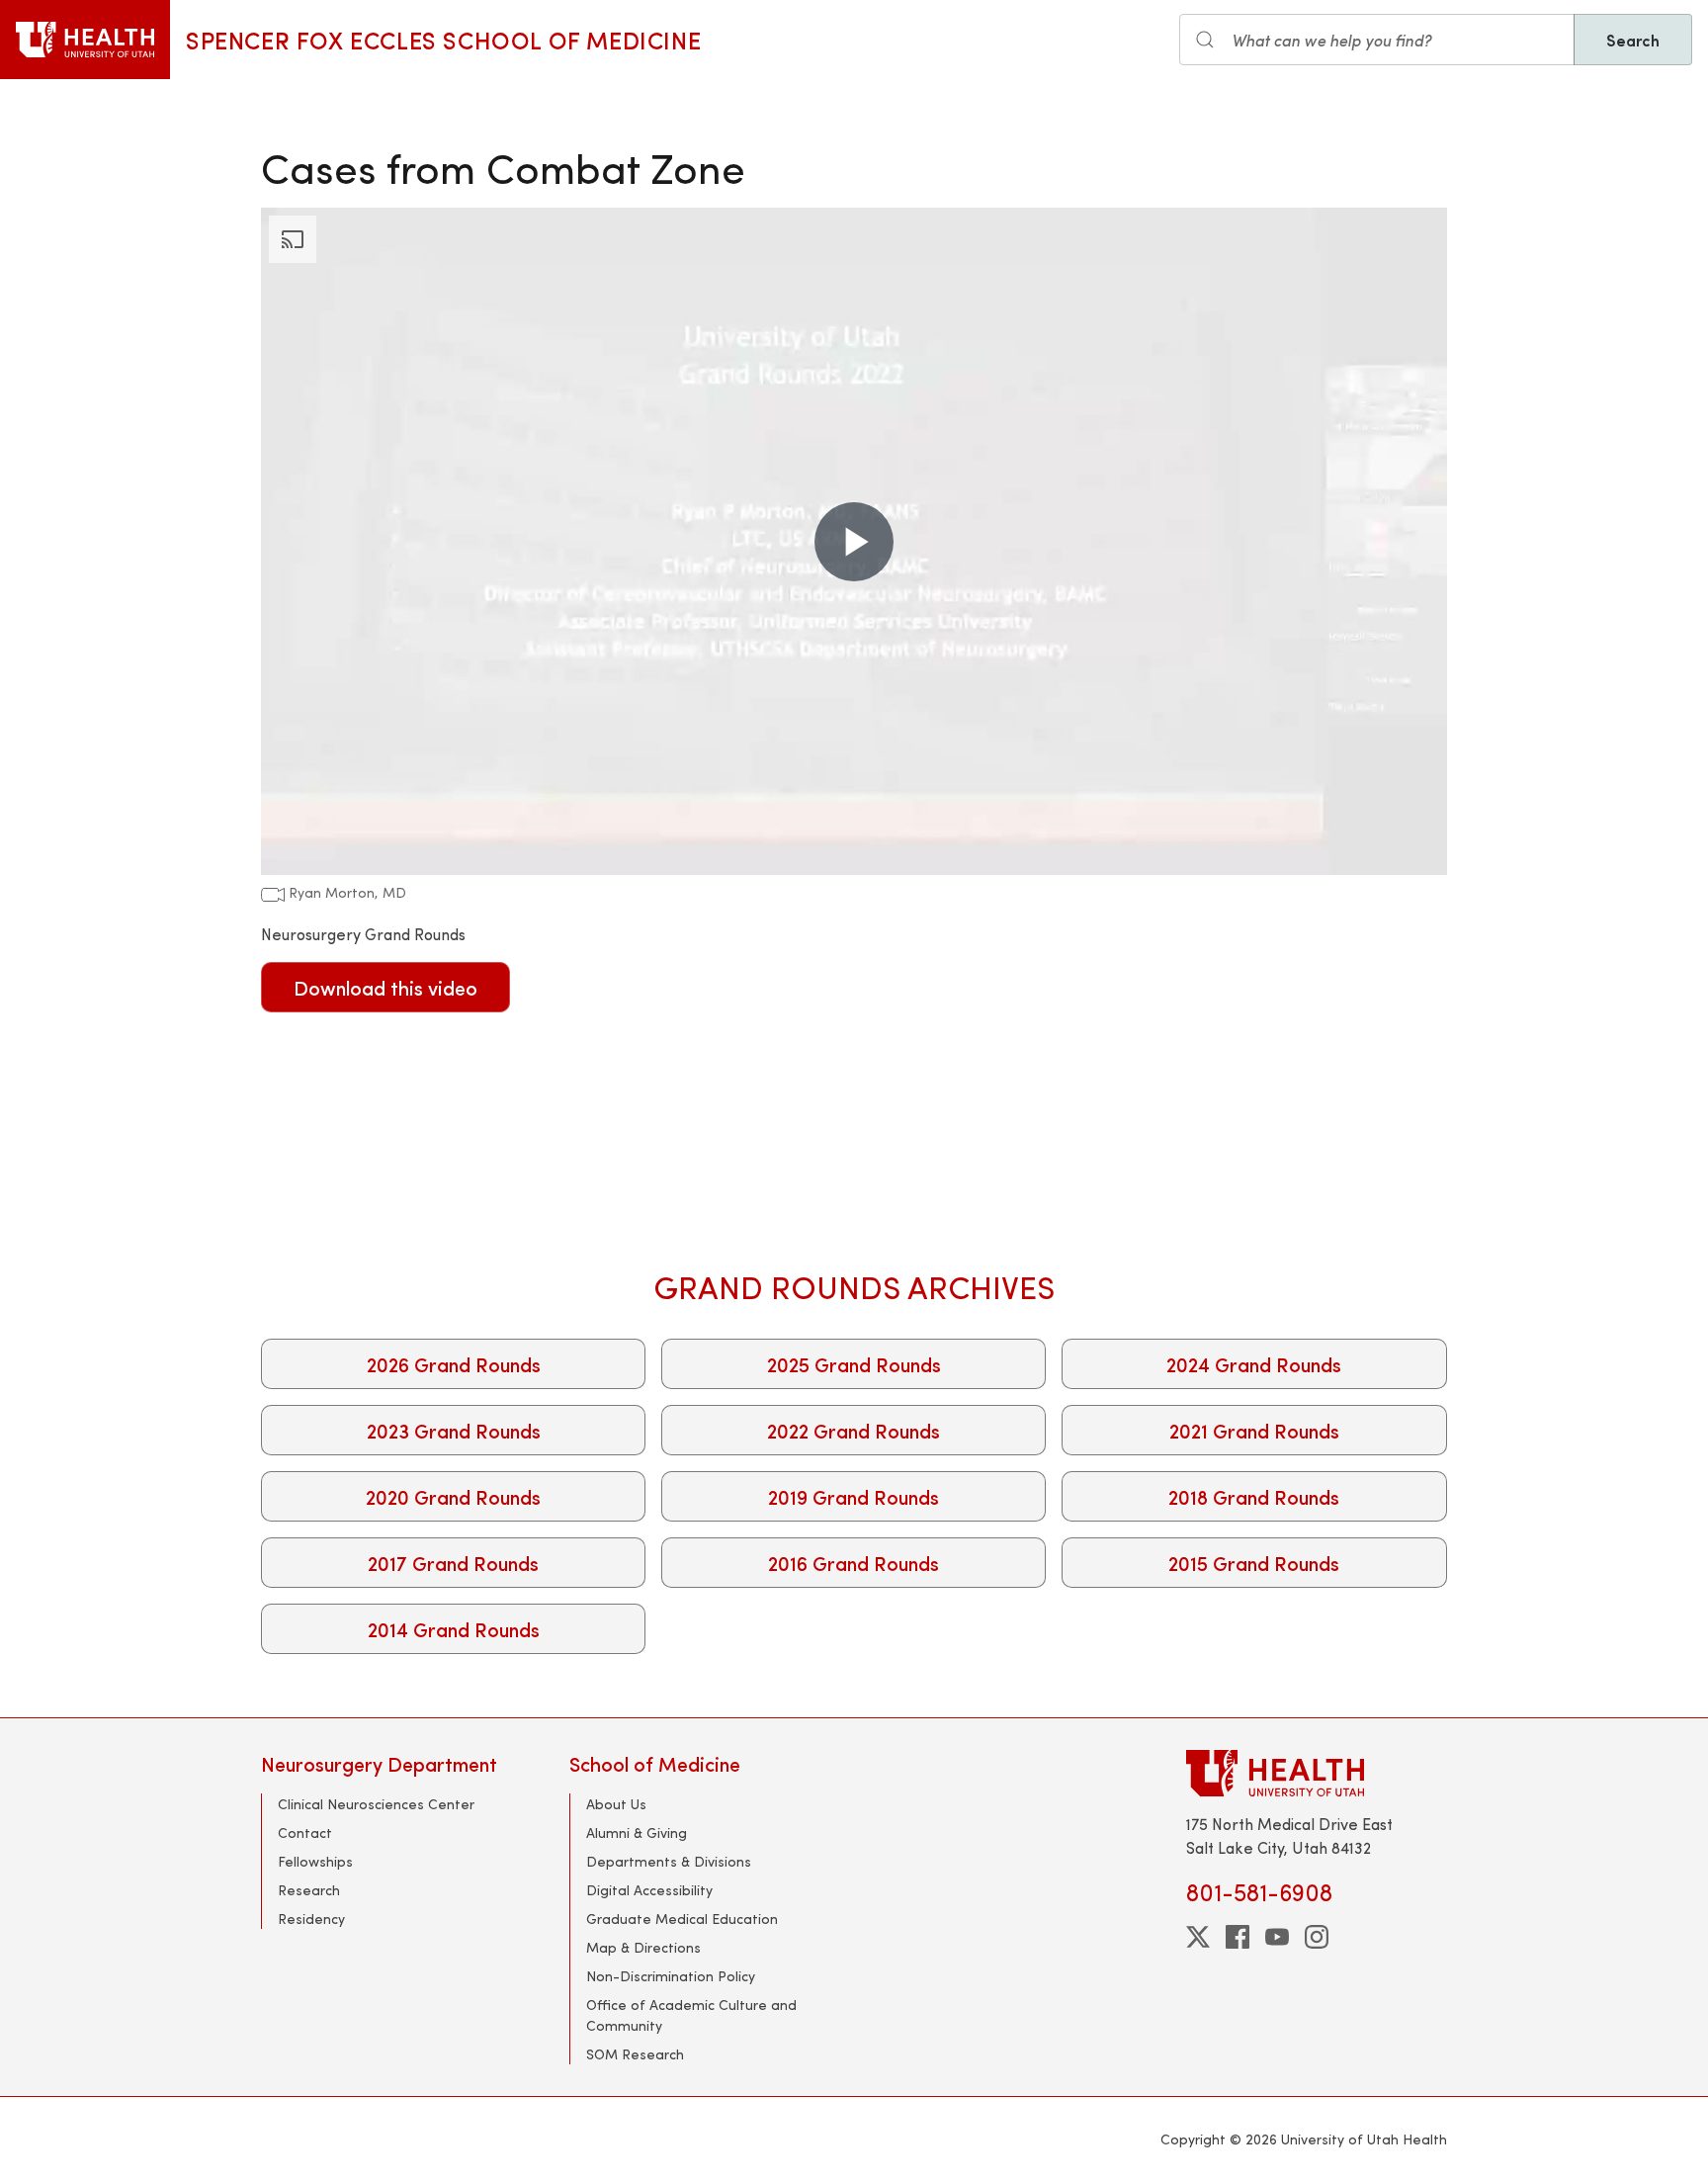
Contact (305, 1833)
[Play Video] (854, 542)
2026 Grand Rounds (454, 1364)
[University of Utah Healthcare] (1317, 1773)
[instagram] (1317, 1937)
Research (309, 1890)
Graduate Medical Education (682, 1919)
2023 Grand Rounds (454, 1430)
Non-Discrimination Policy (671, 1976)
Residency (311, 1919)
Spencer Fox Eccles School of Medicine (443, 40)
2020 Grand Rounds (453, 1496)
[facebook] (1238, 1937)
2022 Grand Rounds (854, 1430)
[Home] (85, 40)
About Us (616, 1804)
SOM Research (635, 2054)
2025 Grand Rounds (854, 1364)
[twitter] (1198, 1937)
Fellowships (315, 1861)
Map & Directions (643, 1947)
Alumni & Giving (637, 1833)
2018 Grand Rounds (1254, 1496)
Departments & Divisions (669, 1861)
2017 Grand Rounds (453, 1563)
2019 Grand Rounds (854, 1496)
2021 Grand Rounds (1254, 1430)
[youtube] (1277, 1937)
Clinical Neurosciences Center (376, 1804)
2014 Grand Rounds (454, 1629)
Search (1633, 40)
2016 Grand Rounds (854, 1563)
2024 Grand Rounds (1254, 1364)
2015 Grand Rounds (1254, 1563)
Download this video (385, 987)
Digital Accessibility (649, 1890)
